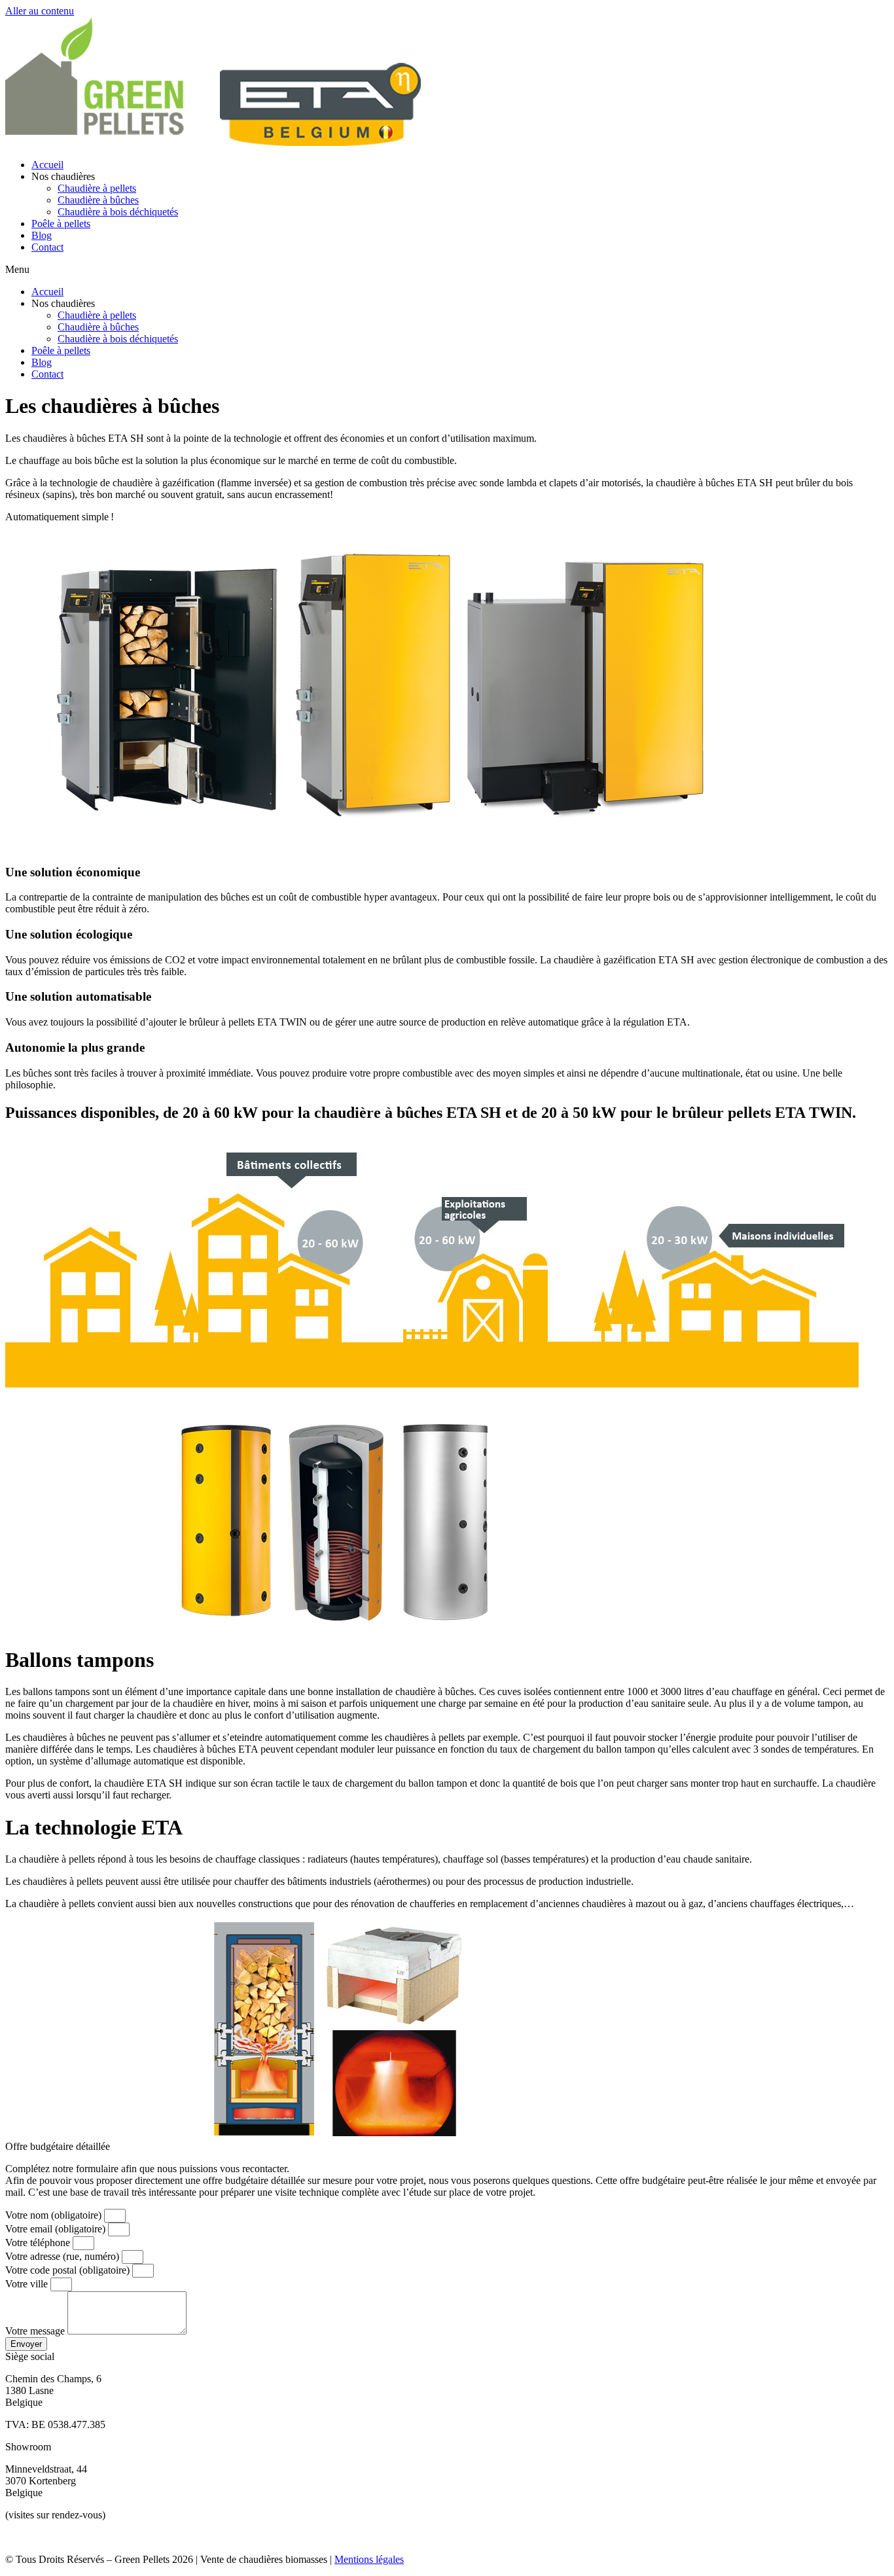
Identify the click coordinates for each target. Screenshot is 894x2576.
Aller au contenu (40, 11)
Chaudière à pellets (97, 188)
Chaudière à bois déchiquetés (118, 212)
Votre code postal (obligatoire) (69, 2270)
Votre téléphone (39, 2243)
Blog (42, 235)
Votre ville (28, 2284)
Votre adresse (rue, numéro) (63, 2256)
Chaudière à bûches (98, 200)
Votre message (36, 2331)
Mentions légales (369, 2559)
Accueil (47, 165)
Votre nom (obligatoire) (55, 2215)
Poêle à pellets (61, 224)
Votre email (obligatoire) (57, 2229)
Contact (47, 247)
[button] (447, 270)
